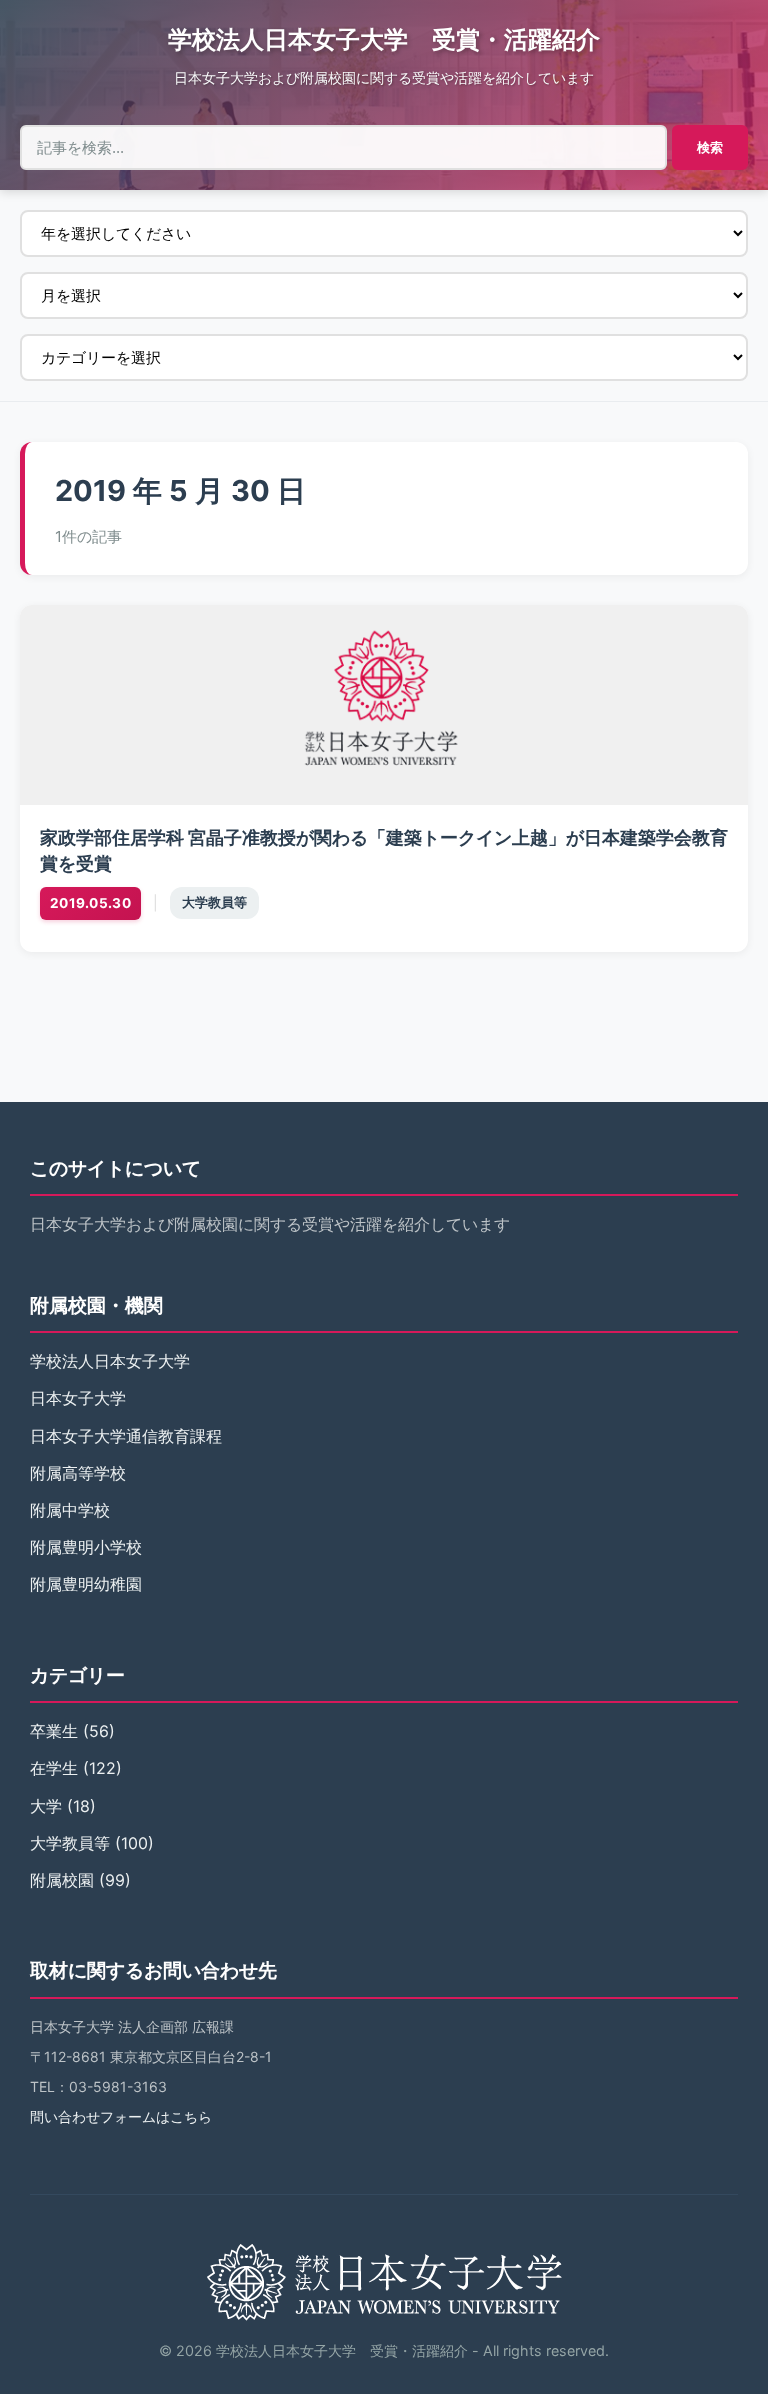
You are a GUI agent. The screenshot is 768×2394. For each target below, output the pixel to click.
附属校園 (62, 1880)
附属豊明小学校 (86, 1547)
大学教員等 (214, 902)
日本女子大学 (78, 1398)
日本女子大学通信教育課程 (126, 1436)
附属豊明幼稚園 (86, 1584)
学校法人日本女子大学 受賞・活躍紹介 (384, 39)
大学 (46, 1806)
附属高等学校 (78, 1473)
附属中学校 (70, 1510)
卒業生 (54, 1731)
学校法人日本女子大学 (110, 1361)
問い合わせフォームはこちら (121, 2116)
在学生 (54, 1768)
